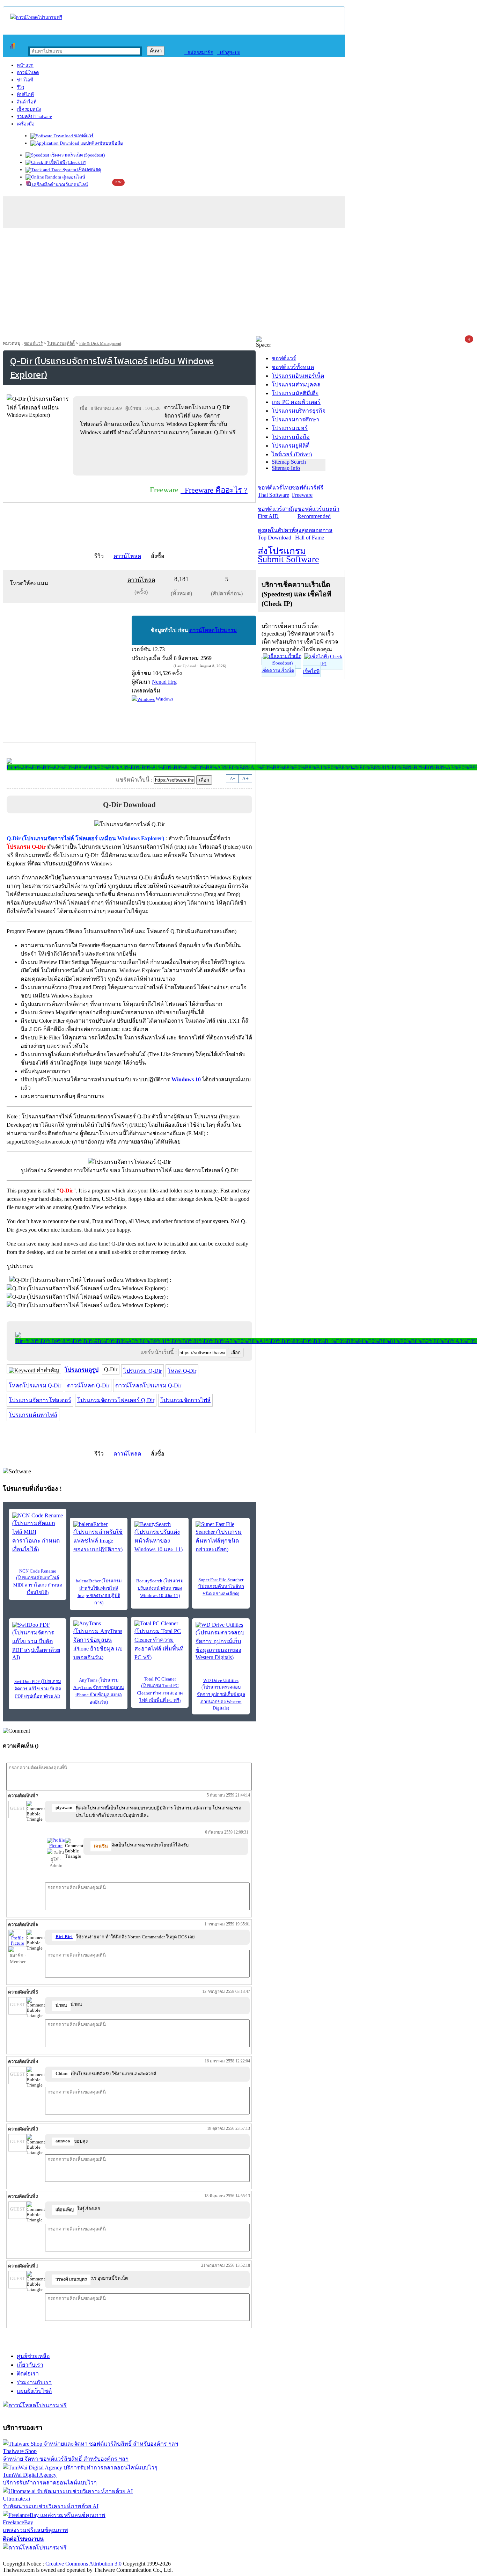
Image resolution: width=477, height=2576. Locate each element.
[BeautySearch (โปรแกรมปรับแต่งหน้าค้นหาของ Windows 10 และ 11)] (160, 1537)
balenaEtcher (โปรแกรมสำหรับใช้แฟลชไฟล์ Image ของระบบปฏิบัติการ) (99, 1592)
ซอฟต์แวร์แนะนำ (318, 513)
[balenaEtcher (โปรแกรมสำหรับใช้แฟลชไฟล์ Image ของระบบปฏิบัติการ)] (99, 1537)
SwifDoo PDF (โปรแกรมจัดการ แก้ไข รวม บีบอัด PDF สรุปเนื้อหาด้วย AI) (38, 1689)
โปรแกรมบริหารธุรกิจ (299, 411)
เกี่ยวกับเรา (30, 2365)
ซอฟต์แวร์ (83, 136)
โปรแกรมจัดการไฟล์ (185, 1400)
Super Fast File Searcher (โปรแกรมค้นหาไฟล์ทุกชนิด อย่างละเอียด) (221, 1587)
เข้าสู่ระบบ (229, 53)
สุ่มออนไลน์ (73, 177)
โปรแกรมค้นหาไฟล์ (33, 1415)
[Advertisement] (239, 284)
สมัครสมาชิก (199, 53)
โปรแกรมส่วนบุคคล (296, 384)
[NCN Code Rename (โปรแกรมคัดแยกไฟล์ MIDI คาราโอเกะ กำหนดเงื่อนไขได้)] (38, 1533)
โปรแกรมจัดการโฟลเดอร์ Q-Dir (116, 1400)
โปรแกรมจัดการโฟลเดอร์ (40, 1400)
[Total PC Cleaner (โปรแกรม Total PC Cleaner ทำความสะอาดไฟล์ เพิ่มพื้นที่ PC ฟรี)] (160, 1641)
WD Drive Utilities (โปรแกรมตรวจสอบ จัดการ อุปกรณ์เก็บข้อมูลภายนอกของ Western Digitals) (221, 1694)
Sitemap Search (289, 462)
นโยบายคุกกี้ (144, 2556)
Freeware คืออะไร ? (214, 490)
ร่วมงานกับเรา (34, 2382)
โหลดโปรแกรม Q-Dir (35, 1385)
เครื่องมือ (26, 124)
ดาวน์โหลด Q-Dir (88, 1385)
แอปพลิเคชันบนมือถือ (101, 143)
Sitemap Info (286, 468)
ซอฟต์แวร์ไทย (275, 491)
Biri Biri (64, 1937)
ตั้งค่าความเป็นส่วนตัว (30, 2556)
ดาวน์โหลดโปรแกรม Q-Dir (148, 1385)
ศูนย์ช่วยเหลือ (33, 2356)
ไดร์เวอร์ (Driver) (292, 454)
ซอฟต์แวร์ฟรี (308, 491)
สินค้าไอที (27, 102)
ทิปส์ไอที (25, 95)
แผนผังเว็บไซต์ (34, 2391)
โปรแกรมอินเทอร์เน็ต (298, 376)
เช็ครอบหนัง (29, 109)
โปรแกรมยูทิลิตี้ (61, 343)
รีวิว (20, 87)
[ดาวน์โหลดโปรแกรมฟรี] (36, 17)
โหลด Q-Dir (182, 1371)
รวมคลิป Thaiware (34, 117)
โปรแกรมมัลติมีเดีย (295, 393)
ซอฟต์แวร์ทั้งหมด (293, 367)
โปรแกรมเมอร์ (290, 428)
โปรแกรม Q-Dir (142, 1371)
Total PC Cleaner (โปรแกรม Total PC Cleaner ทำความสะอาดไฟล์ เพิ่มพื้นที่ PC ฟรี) (160, 1690)
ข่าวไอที (25, 80)
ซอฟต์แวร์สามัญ (278, 513)
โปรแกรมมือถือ (291, 437)
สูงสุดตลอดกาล (314, 534)
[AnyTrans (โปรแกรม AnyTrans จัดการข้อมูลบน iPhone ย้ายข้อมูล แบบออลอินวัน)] (99, 1641)
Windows (164, 699)
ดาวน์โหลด (28, 72)
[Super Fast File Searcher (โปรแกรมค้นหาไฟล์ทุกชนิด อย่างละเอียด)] (221, 1537)
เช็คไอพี (311, 671)
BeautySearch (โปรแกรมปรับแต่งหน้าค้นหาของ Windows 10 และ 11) (160, 1588)
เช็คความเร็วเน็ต (278, 671)
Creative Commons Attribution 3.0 (83, 2564)
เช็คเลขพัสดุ (89, 170)
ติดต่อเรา (28, 2374)
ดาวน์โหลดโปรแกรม (213, 630)
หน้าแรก (25, 65)
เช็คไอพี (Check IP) (67, 162)
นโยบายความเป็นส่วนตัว (93, 2556)
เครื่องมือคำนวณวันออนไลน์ (60, 185)
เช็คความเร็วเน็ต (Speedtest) (77, 155)
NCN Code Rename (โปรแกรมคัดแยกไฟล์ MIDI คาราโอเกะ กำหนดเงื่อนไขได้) (38, 1582)
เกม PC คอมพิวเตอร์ (296, 402)
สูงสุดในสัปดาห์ (276, 534)
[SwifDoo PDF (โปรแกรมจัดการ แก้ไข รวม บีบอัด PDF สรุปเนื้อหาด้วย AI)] (38, 1641)
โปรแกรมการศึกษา (295, 419)
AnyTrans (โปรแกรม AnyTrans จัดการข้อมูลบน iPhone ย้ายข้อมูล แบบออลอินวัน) (99, 1691)
